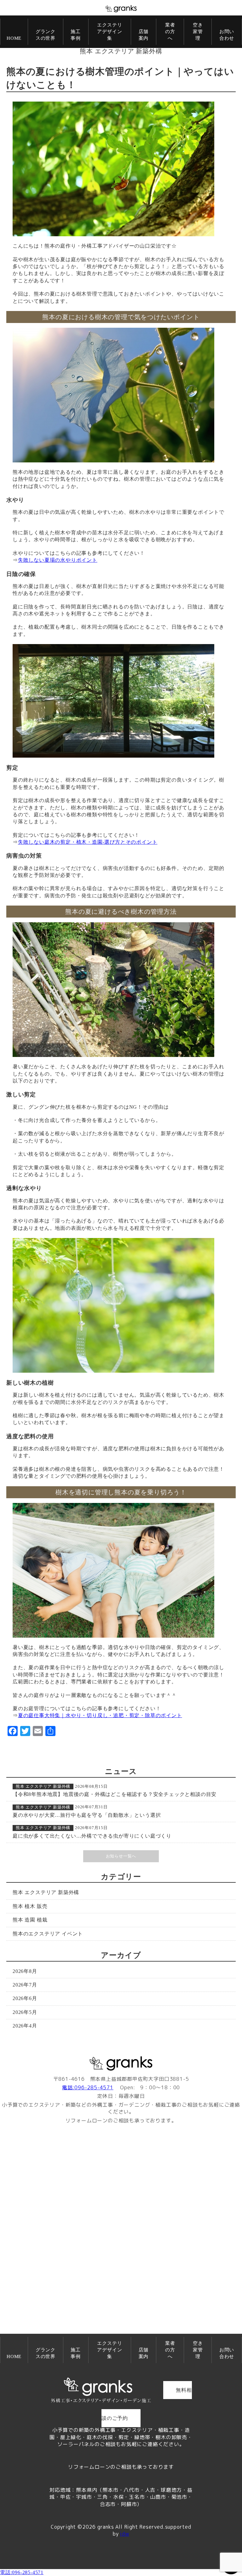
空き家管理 (198, 32)
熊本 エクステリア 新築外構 (121, 51)
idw (124, 2534)
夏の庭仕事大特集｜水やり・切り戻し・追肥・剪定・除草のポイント (100, 1715)
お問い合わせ (227, 35)
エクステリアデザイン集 (109, 32)
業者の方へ (170, 32)
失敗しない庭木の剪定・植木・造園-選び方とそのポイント (88, 842)
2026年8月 (25, 1971)
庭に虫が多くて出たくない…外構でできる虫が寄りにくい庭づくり (92, 1836)
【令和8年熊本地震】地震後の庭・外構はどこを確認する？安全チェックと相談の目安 (115, 1794)
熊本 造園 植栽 (30, 1920)
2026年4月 (25, 2026)
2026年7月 (25, 1985)
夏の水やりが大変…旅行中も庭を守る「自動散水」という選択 (87, 1815)
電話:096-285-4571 (88, 2087)
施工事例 (76, 35)
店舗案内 (144, 35)
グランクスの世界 (46, 35)
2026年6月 (25, 1998)
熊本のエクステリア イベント (48, 1934)
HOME (14, 38)
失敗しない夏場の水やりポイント (58, 560)
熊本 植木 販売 (30, 1906)
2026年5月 (25, 2012)
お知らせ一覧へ (121, 1856)
